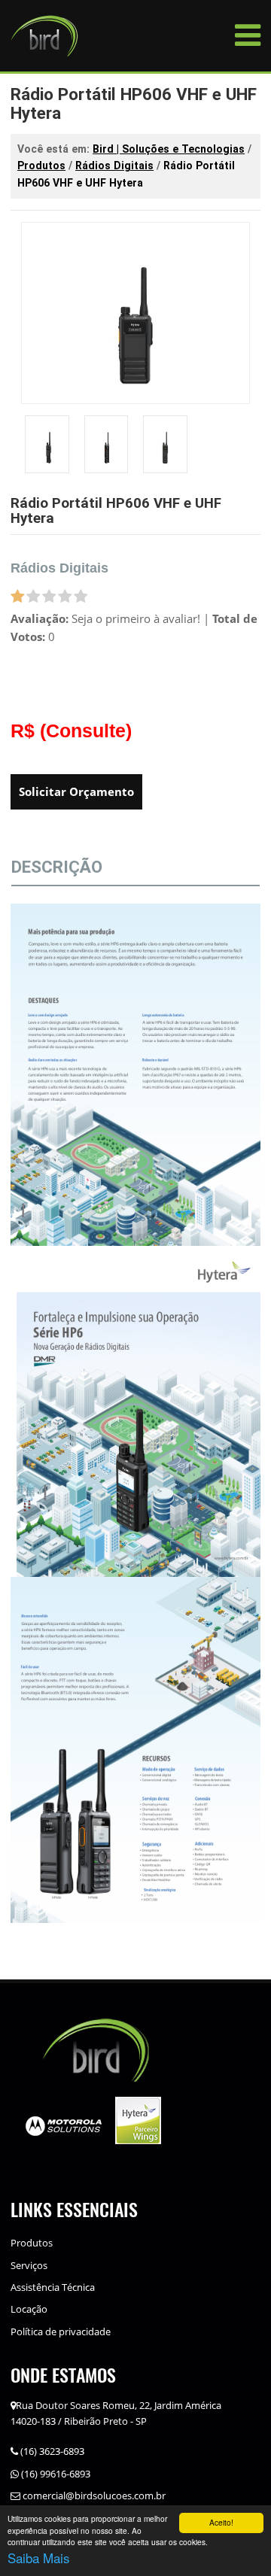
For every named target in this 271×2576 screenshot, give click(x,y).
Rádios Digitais (59, 568)
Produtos (32, 2243)
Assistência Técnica (53, 2287)
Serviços (29, 2265)
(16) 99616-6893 (55, 2474)
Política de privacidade (61, 2331)
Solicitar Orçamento (76, 791)
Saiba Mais (39, 2558)
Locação (29, 2309)
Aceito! (221, 2522)
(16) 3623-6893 (51, 2451)
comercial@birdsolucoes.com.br (93, 2495)
